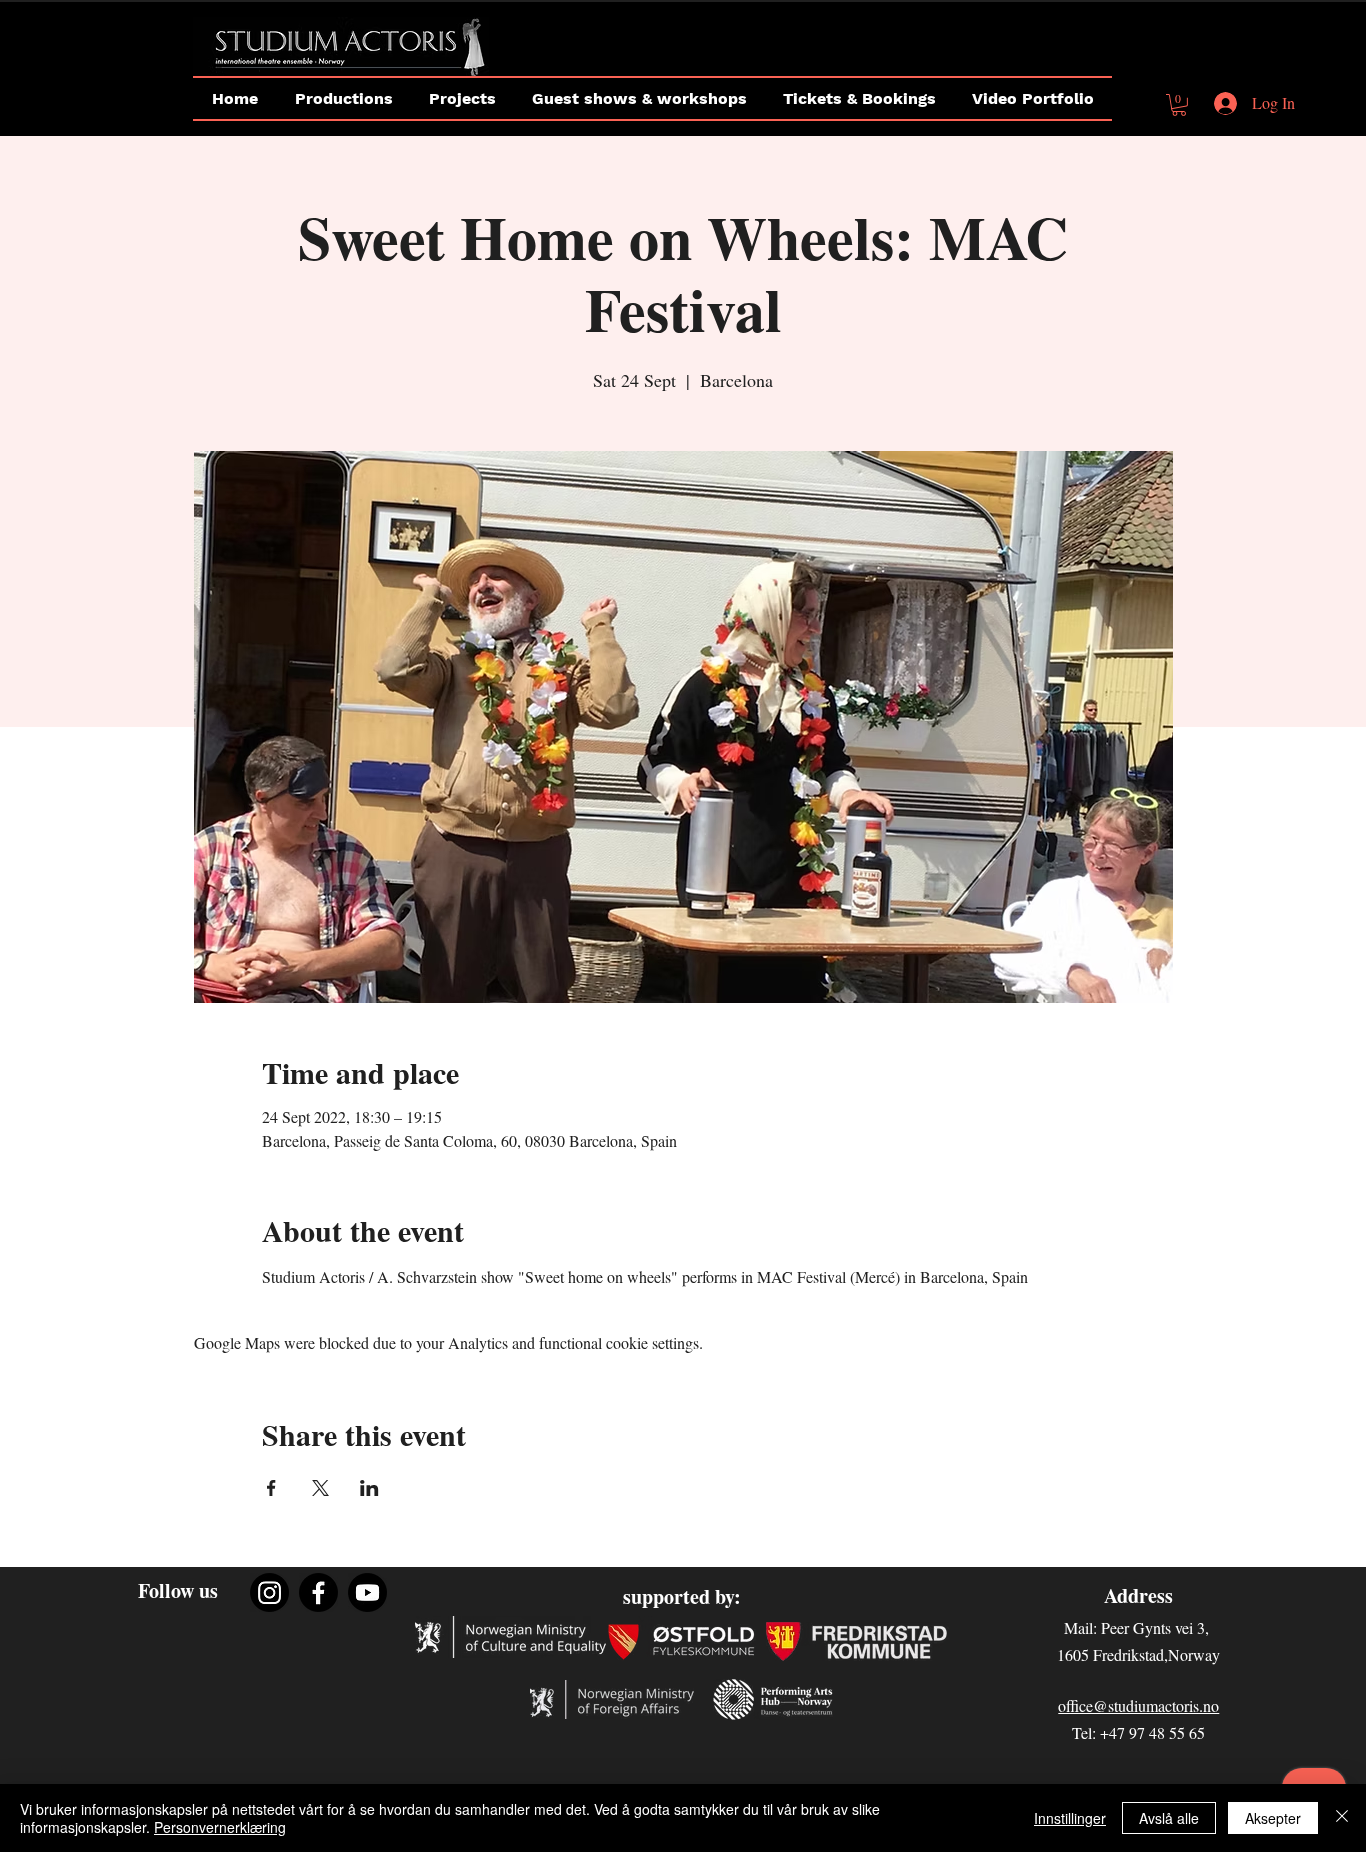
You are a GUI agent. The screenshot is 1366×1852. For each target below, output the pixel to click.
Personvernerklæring (220, 1827)
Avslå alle (1169, 1818)
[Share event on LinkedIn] (369, 1488)
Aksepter (1273, 1818)
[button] (1179, 105)
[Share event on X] (320, 1488)
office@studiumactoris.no (1138, 1705)
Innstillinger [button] (1070, 1818)
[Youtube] (367, 1592)
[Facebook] (318, 1592)
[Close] (1342, 1818)
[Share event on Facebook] (271, 1488)
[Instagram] (269, 1592)
